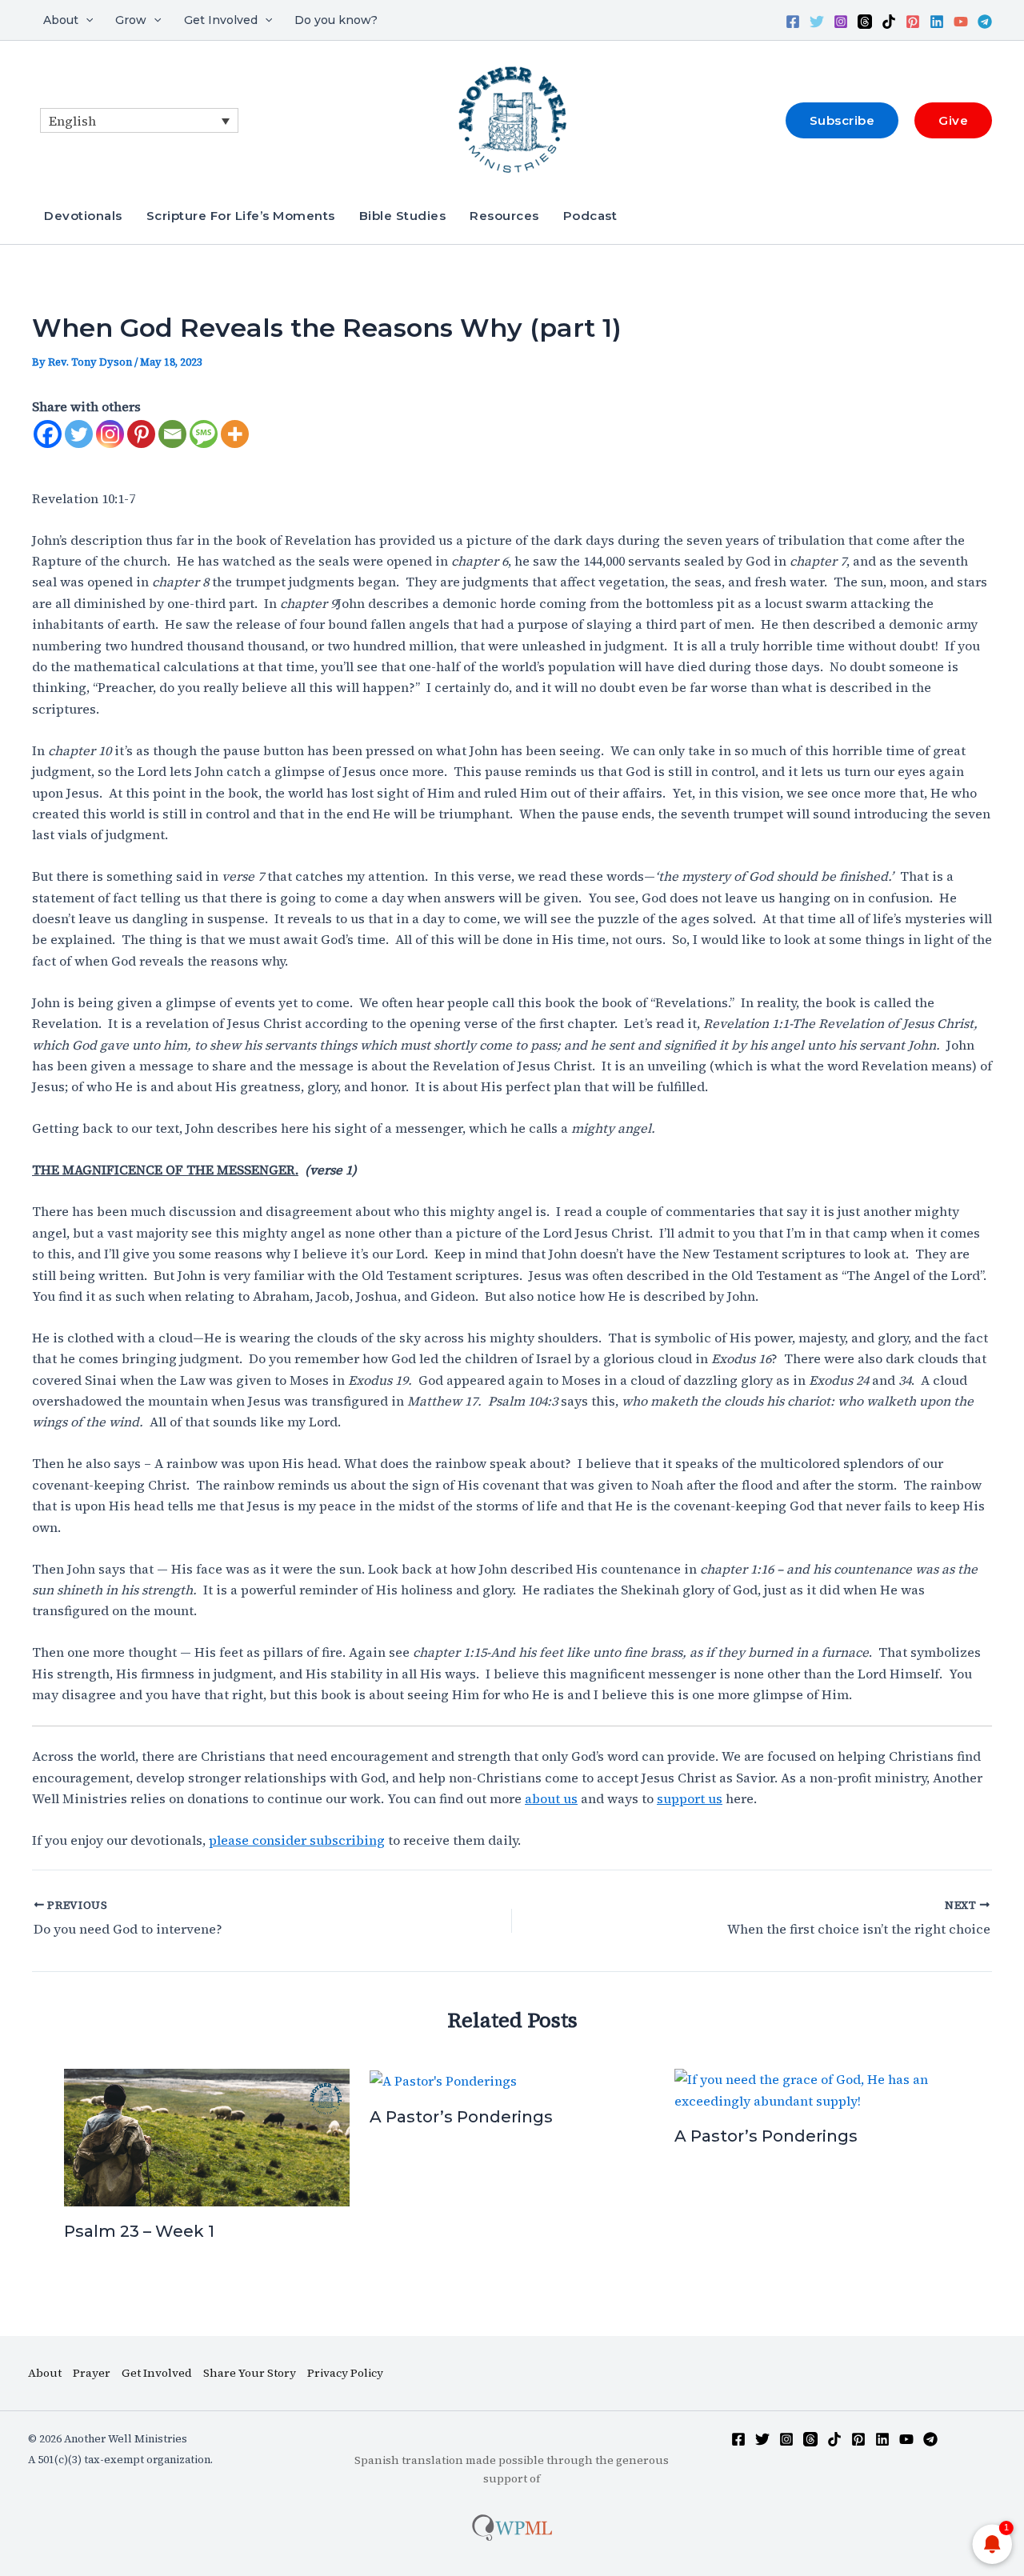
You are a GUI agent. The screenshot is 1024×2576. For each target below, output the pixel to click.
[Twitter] (817, 22)
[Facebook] (793, 22)
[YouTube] (961, 22)
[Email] (172, 434)
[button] (86, 20)
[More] (235, 434)
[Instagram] (841, 22)
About (61, 20)
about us (551, 1798)
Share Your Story (250, 2373)
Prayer (92, 2373)
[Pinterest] (913, 22)
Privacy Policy (345, 2373)
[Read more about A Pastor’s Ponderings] (443, 2079)
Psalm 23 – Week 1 (139, 2231)
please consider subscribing (297, 1840)
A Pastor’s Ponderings (461, 2117)
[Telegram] (985, 22)
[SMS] (204, 434)
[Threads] (865, 22)
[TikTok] (889, 22)
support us (690, 1798)
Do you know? (336, 20)
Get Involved (221, 20)
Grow (131, 20)
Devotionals (83, 216)
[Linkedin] (937, 22)
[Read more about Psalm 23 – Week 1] (207, 2136)
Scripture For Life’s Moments (241, 216)
